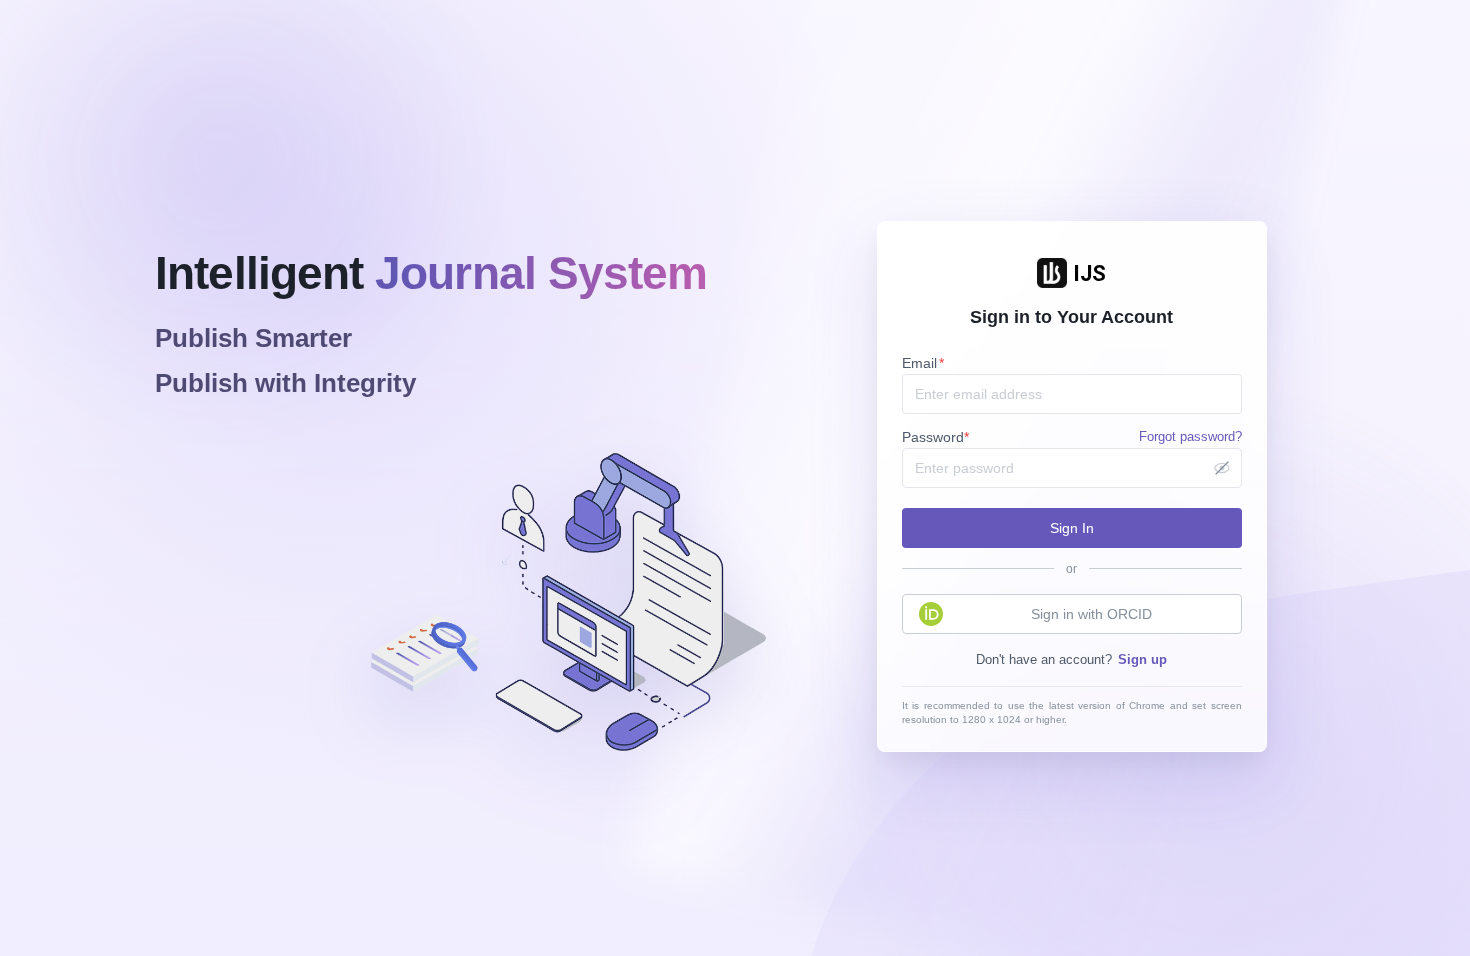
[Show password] (1222, 468)
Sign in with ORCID (1091, 614)
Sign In (1072, 528)
